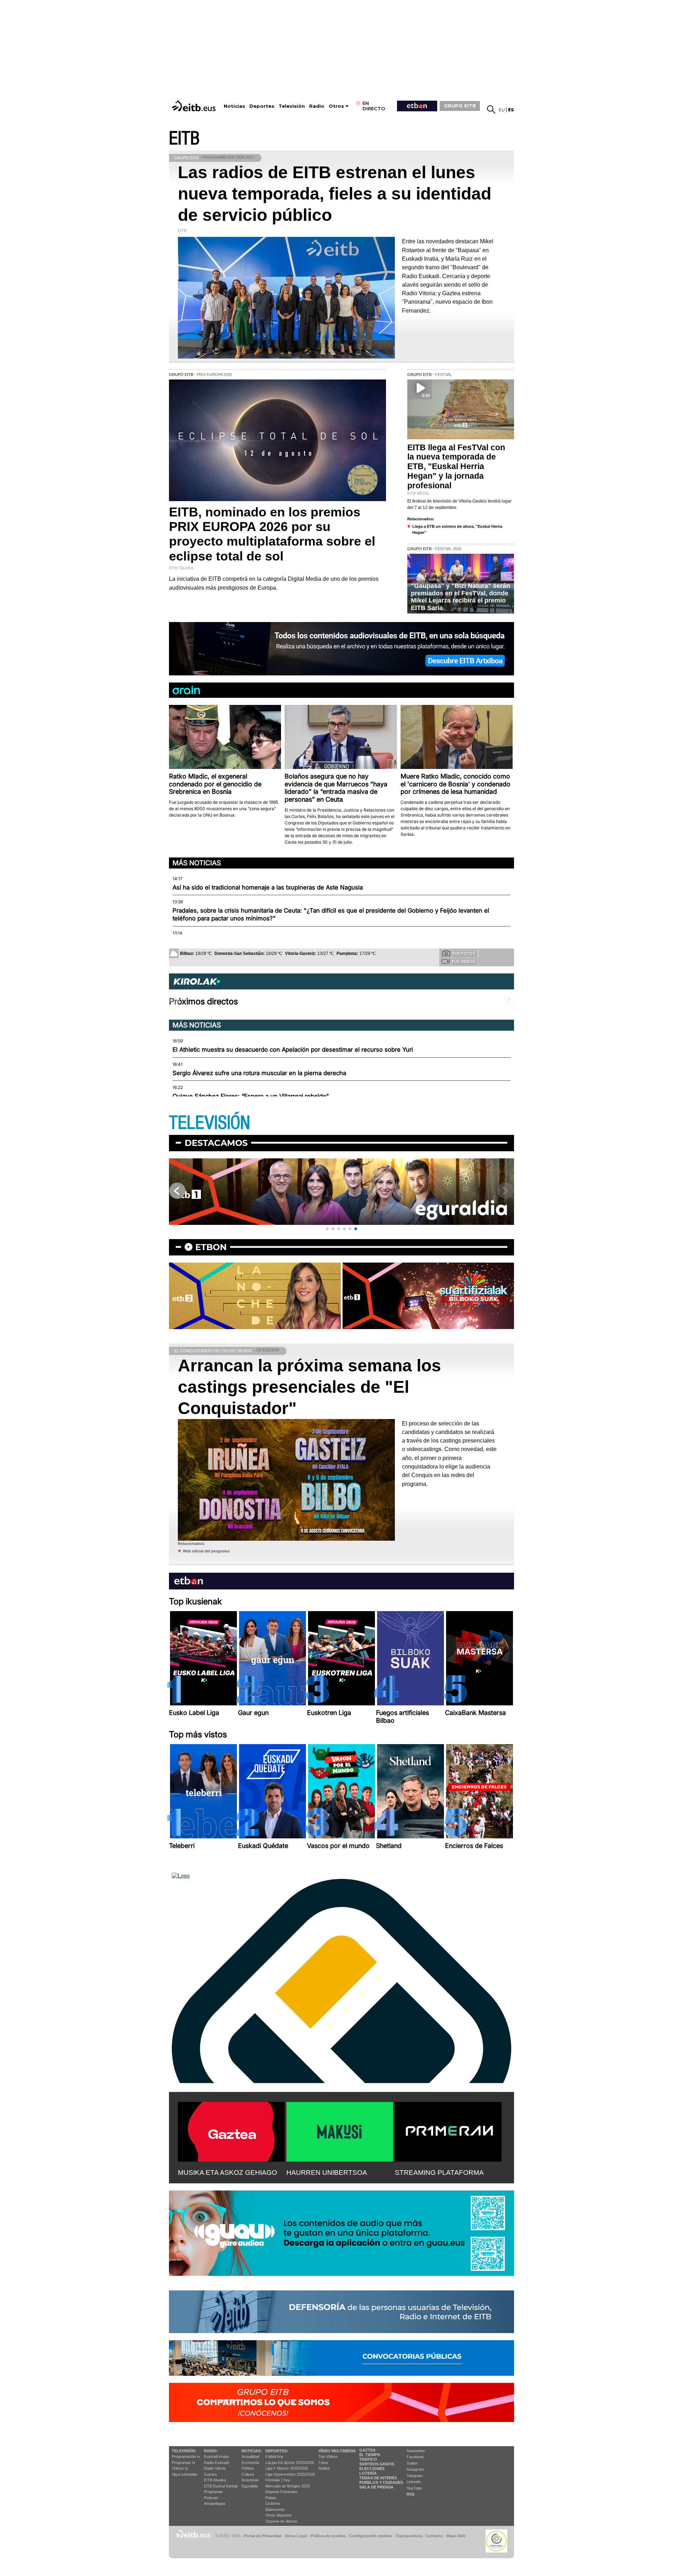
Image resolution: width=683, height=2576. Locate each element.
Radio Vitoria (215, 2468)
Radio (317, 106)
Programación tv (186, 2457)
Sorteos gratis (377, 2464)
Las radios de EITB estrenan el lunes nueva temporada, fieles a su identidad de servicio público (335, 194)
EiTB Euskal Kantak (221, 2486)
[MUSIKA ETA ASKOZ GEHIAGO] (231, 2130)
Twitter (412, 2463)
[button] (327, 1229)
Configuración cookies (371, 2536)
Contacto (434, 2536)
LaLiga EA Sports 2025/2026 (290, 2463)
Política (248, 2468)
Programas (213, 2492)
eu (502, 110)
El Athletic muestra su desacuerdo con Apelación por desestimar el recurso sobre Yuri (293, 1050)
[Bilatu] (491, 110)
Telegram (415, 2476)
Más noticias (197, 863)
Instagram (415, 2469)
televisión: (184, 2451)
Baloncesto (275, 2509)
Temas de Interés (378, 2478)
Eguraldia (250, 2486)
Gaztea (210, 2474)
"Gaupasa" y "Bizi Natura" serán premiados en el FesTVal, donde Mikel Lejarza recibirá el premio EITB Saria (460, 597)
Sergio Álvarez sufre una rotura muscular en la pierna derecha (259, 1073)
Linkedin (414, 2482)
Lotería (368, 2473)
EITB (184, 139)
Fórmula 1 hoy (278, 2480)
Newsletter (416, 2451)
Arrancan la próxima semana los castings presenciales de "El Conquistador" (309, 1387)
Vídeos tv (180, 2468)
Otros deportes (279, 2515)
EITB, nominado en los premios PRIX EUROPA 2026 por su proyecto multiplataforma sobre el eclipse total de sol (272, 534)
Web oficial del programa (206, 1551)
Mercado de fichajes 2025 (288, 2486)
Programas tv (184, 2463)
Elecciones (372, 2469)
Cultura (248, 2474)
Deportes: (277, 2451)
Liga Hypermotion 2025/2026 (290, 2474)
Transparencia (409, 2536)
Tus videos (463, 962)
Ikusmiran (250, 2480)
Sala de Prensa (376, 2487)
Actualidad (250, 2457)
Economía (250, 2463)
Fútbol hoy (274, 2457)
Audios (324, 2468)
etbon (211, 1247)
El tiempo (370, 2455)
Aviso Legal (296, 2536)
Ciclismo (273, 2503)
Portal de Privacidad (263, 2536)
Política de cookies (328, 2536)
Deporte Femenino (281, 2492)
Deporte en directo (281, 2521)
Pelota (271, 2498)
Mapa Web (456, 2536)
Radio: (211, 2451)
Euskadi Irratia (216, 2457)
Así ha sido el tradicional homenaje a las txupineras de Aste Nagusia (268, 887)
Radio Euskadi (216, 2463)
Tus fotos (464, 954)
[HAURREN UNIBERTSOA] (340, 2130)
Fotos (323, 2463)
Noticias (234, 106)
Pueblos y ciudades (381, 2482)
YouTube (414, 2488)
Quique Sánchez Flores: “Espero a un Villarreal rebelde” (251, 1096)
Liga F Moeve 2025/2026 (287, 2468)
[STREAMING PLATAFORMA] (448, 2130)
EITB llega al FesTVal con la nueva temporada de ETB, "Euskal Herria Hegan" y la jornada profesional (456, 467)
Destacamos (216, 1143)
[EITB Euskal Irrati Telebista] (195, 106)
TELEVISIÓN (210, 1123)
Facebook (415, 2457)
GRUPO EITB (460, 106)
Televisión (292, 106)
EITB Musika (215, 2480)
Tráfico (368, 2459)
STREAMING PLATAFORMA (439, 2173)
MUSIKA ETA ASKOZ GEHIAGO (227, 2173)
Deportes (262, 106)
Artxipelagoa (215, 2503)
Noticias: (252, 2451)
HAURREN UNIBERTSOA (327, 2173)
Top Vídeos (328, 2457)
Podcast (211, 2498)
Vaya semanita (184, 2474)
